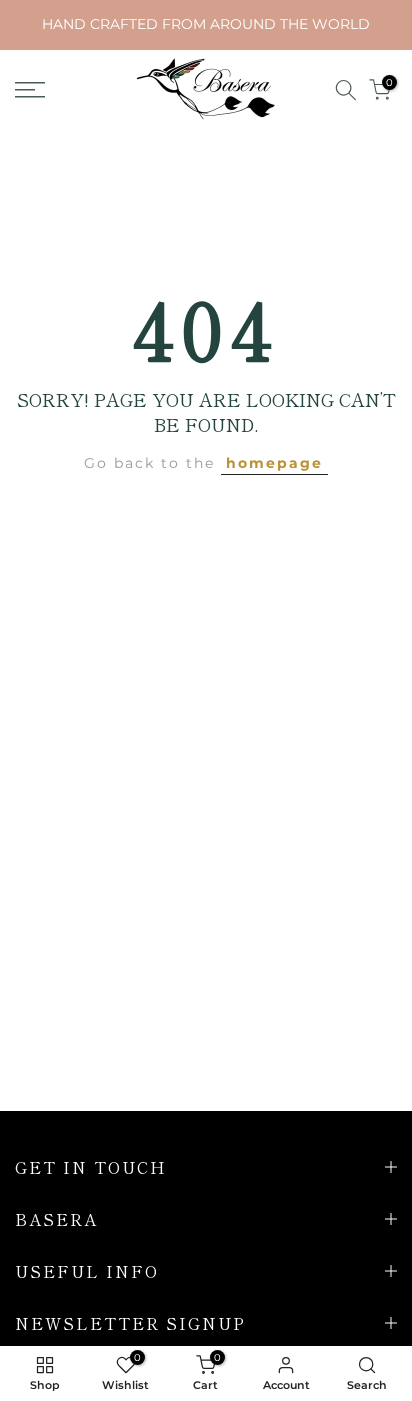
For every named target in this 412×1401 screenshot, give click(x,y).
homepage (274, 463)
